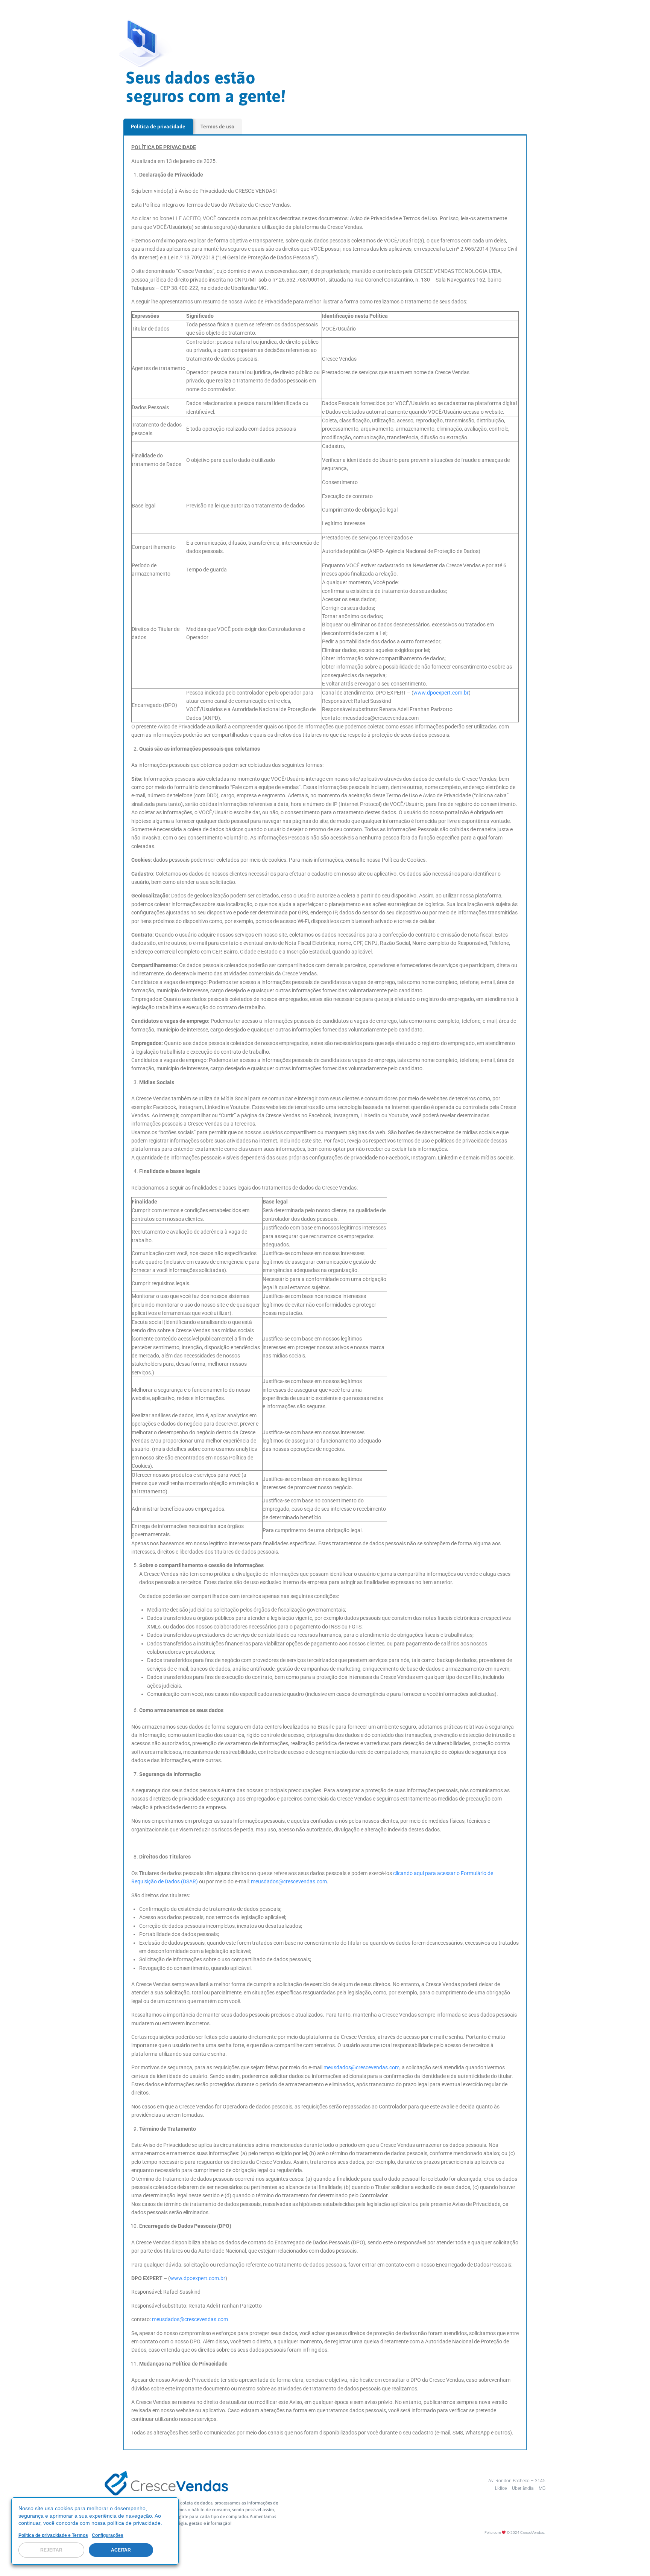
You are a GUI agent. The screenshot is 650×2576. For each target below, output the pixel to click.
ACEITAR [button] (121, 2550)
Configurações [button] (108, 2535)
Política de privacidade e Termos (53, 2535)
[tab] (158, 126)
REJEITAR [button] (51, 2550)
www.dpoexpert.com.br (441, 693)
